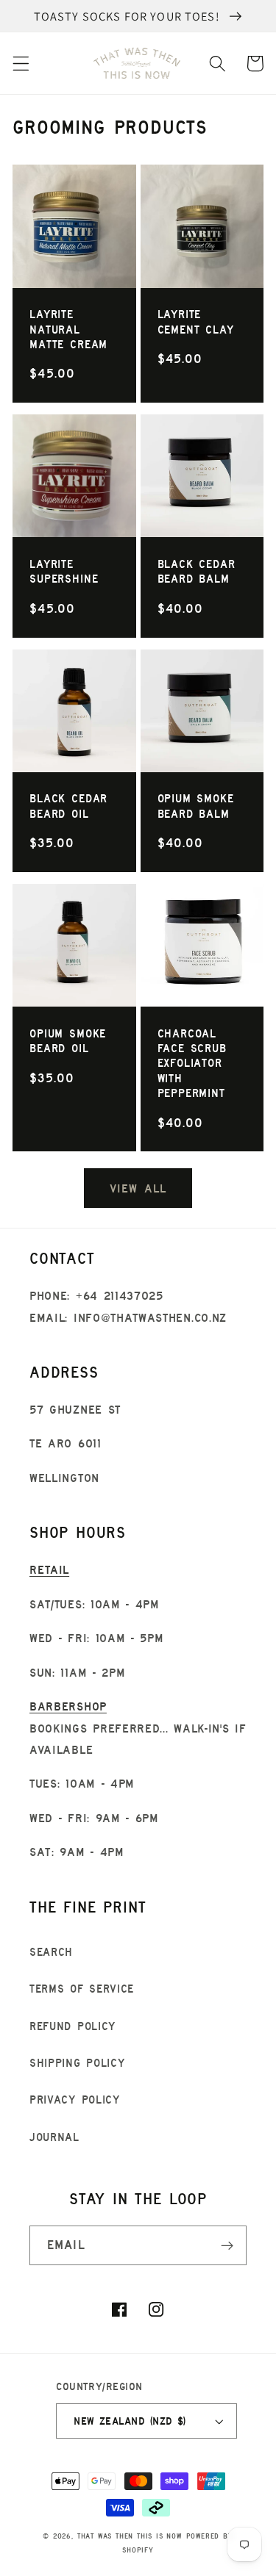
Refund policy (72, 2026)
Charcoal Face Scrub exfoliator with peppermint (192, 1063)
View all (138, 1188)
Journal (54, 2137)
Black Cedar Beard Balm (197, 571)
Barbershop (68, 1706)
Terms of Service (82, 1989)
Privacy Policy (75, 2100)
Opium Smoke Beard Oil (68, 1041)
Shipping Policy (77, 2063)
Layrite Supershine (64, 571)
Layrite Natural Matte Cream (68, 329)
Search (51, 1952)
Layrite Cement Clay (196, 321)
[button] (21, 64)
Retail (49, 1569)
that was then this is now (130, 2536)
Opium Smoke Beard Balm (196, 806)
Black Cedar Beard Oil (68, 806)
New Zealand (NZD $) (130, 2421)
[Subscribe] (227, 2245)
